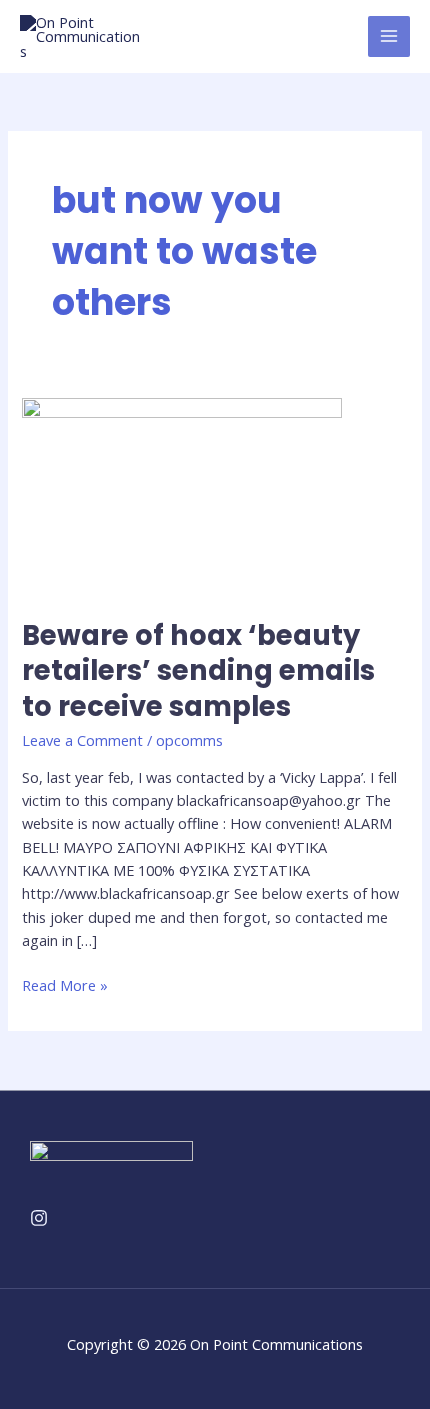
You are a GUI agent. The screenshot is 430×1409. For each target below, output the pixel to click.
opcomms (189, 740)
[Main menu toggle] (389, 37)
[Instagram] (39, 1218)
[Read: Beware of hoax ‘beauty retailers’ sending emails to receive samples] (182, 495)
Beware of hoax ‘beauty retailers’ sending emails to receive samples (198, 671)
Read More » (65, 984)
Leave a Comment (82, 740)
